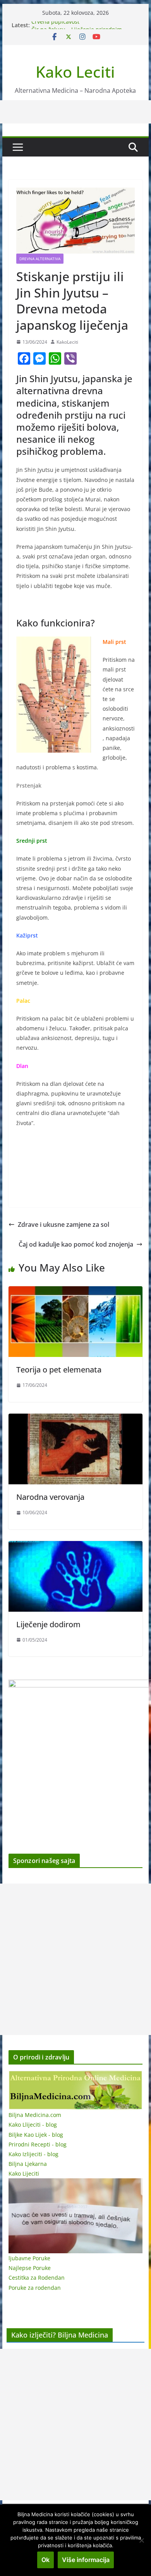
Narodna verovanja (50, 1497)
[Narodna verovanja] (75, 1419)
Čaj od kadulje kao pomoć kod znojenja (76, 1244)
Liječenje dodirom (48, 1624)
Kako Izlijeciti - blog (33, 2154)
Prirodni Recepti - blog (38, 2144)
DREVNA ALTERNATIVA (40, 259)
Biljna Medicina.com (35, 2115)
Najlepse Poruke (30, 2268)
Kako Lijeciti (24, 2173)
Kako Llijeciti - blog (33, 2125)
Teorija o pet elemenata (59, 1370)
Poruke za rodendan (35, 2288)
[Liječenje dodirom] (75, 1546)
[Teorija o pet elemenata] (75, 1292)
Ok (45, 2560)
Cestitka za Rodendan (37, 2278)
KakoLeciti (67, 342)
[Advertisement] (75, 1959)
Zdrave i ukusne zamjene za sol (63, 1225)
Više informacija (86, 2560)
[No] (141, 2540)
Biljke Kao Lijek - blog (36, 2135)
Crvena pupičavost (55, 25)
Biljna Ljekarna (28, 2164)
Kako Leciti (75, 72)
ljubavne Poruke (29, 2258)
